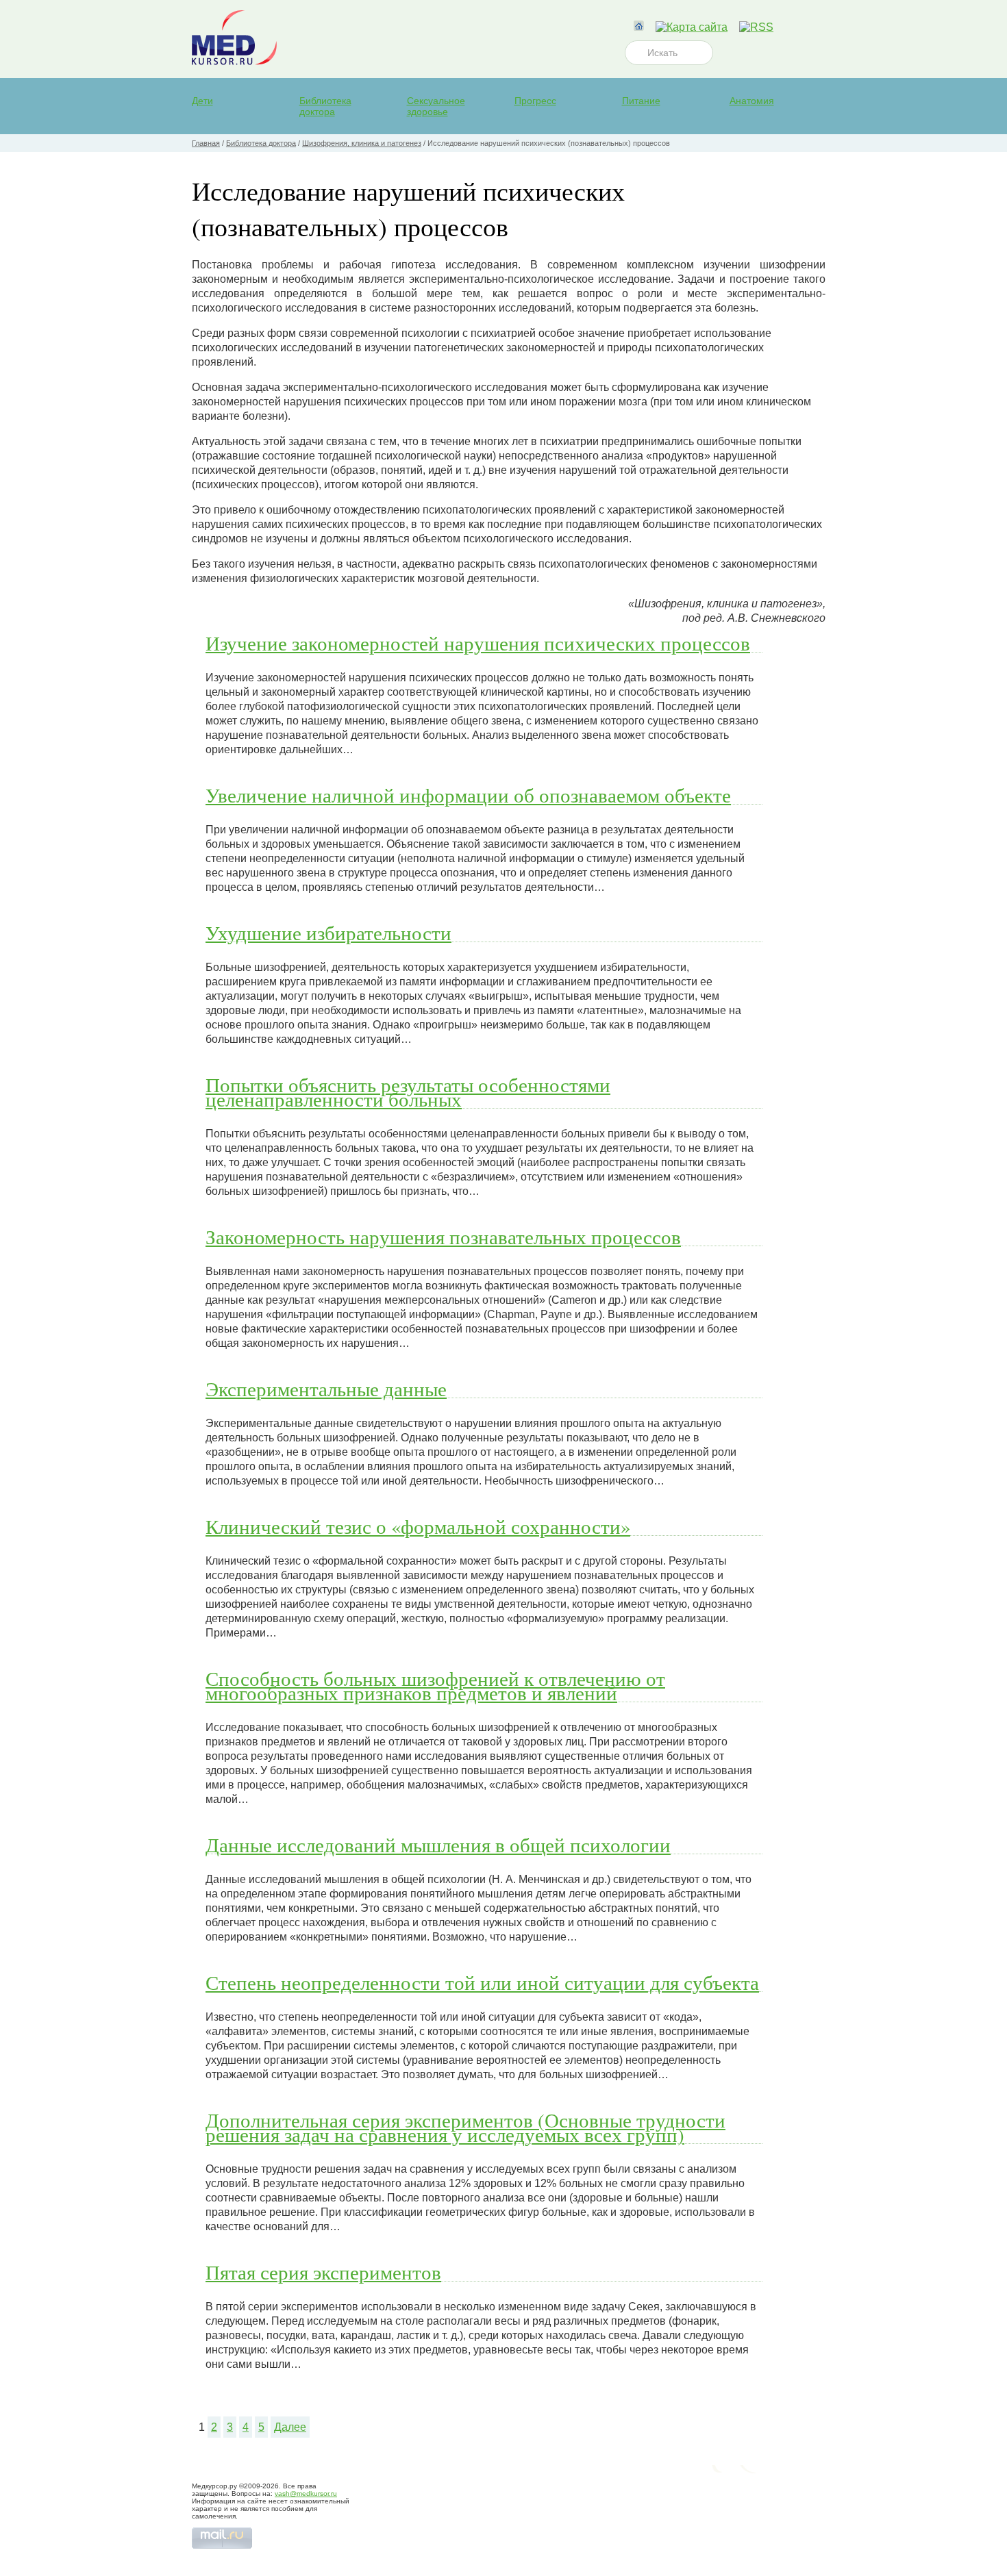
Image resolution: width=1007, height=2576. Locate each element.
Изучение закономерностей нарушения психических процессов (478, 643)
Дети (202, 101)
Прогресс (535, 101)
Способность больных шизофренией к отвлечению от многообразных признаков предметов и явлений (435, 1685)
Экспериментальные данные (326, 1389)
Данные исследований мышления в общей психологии (438, 1845)
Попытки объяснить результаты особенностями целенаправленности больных (408, 1092)
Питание (641, 101)
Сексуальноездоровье (436, 106)
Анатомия (752, 101)
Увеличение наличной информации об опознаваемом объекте (468, 795)
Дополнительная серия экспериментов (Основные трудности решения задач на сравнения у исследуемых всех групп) (465, 2127)
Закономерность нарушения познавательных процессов (443, 1237)
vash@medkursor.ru (306, 2493)
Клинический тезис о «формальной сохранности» (418, 1526)
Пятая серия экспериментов (323, 2272)
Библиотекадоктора (325, 106)
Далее (290, 2427)
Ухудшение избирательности (328, 933)
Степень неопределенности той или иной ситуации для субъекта (482, 1982)
